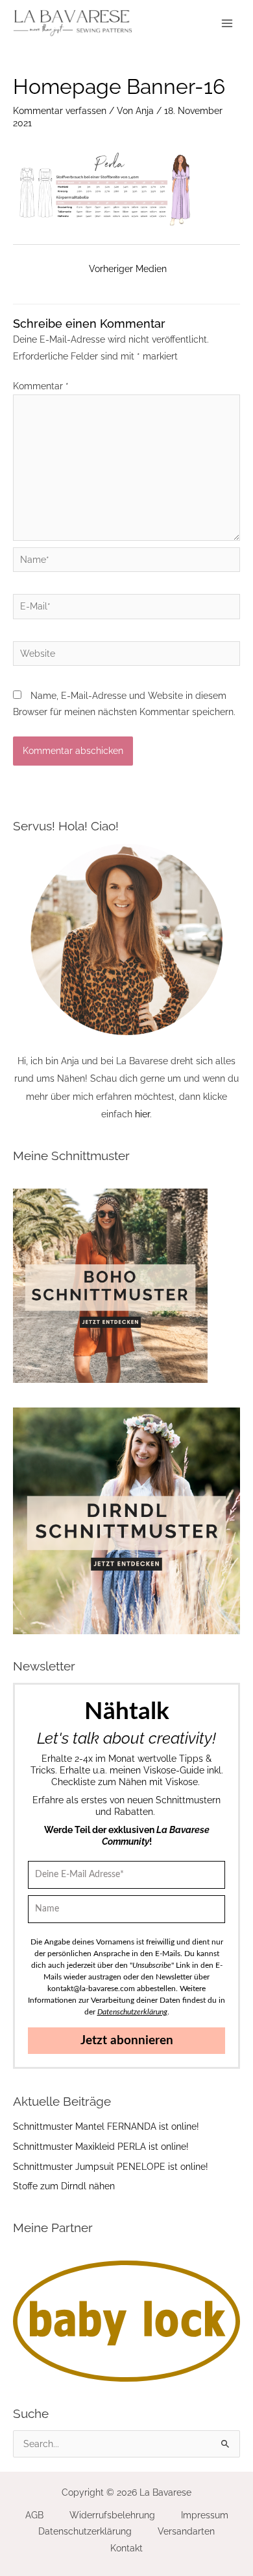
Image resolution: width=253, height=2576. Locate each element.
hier (142, 1114)
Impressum (205, 2515)
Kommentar (41, 386)
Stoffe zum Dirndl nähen (64, 2186)
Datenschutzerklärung (85, 2531)
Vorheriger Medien (128, 269)
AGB (34, 2515)
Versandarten (186, 2531)
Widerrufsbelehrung (112, 2515)
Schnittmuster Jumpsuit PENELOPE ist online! (111, 2167)
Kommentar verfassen (60, 111)
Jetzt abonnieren (127, 2041)
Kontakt (126, 2548)
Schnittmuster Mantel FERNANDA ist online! (106, 2126)
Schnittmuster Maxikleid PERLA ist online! (101, 2147)
